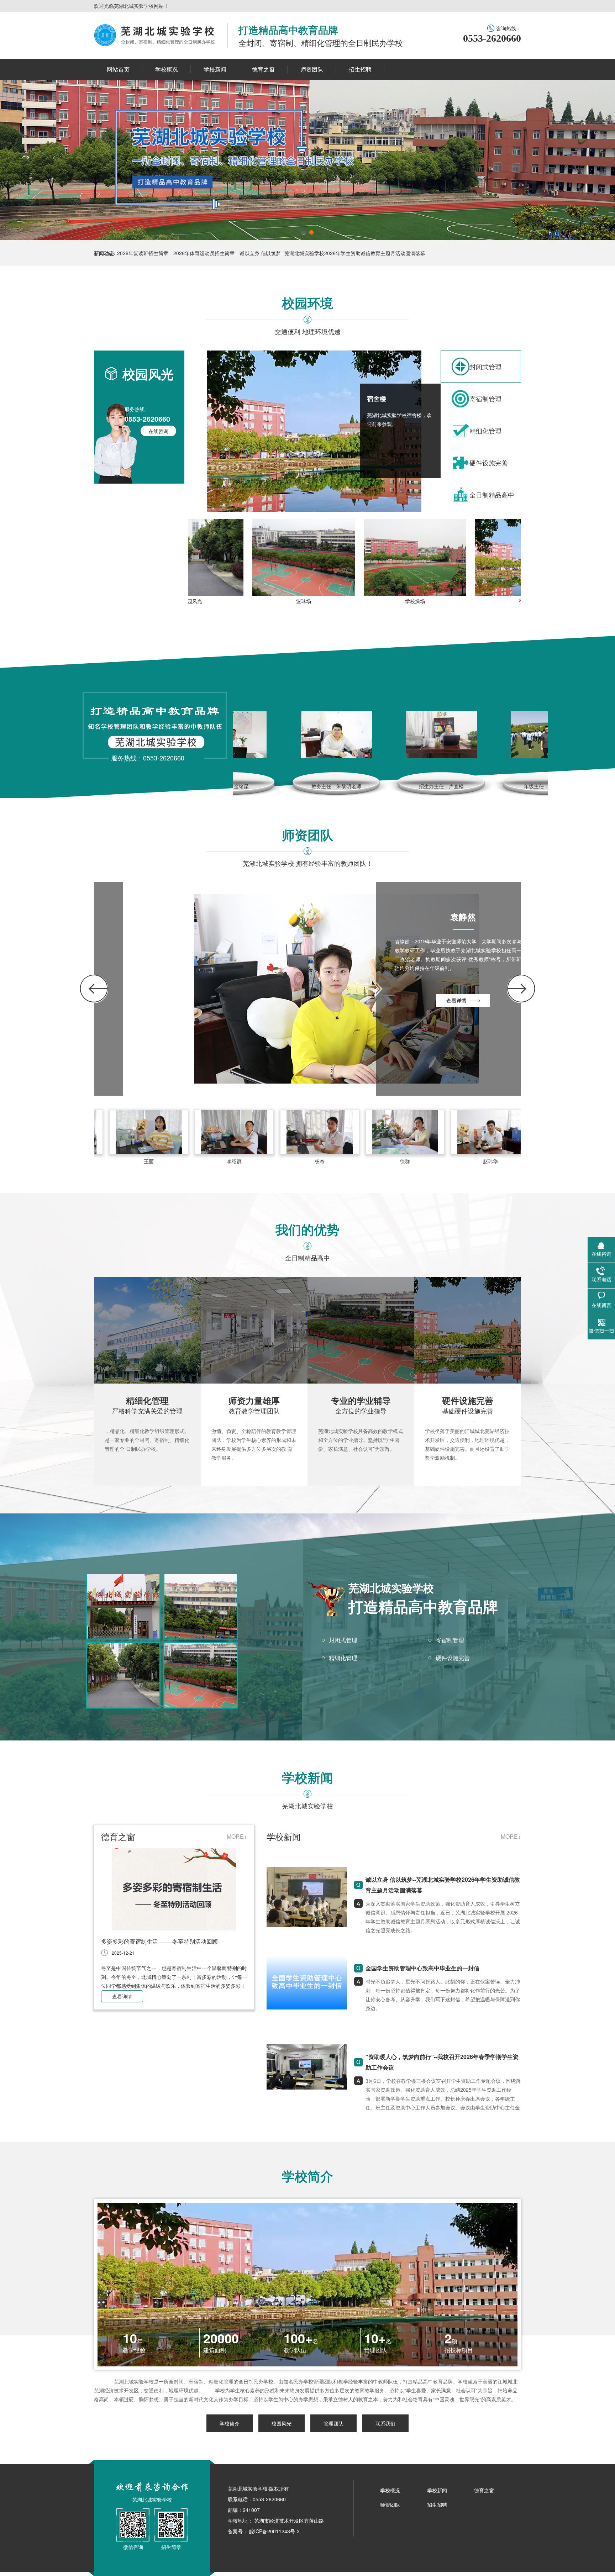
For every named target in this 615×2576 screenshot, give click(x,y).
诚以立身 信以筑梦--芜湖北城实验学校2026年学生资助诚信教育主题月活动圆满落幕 (332, 253)
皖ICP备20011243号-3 (274, 2531)
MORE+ (237, 1836)
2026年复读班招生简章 (143, 253)
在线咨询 (158, 431)
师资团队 (390, 2504)
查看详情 (122, 1996)
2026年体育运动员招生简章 (204, 253)
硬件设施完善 (453, 1658)
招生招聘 (437, 2504)
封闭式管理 (343, 1640)
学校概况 (390, 2490)
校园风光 (282, 2423)
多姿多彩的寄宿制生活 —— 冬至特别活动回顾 (159, 1941)
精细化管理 (343, 1658)
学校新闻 (437, 2490)
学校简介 (230, 2423)
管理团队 (333, 2423)
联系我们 (385, 2423)
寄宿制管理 (450, 1640)
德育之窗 (484, 2490)
